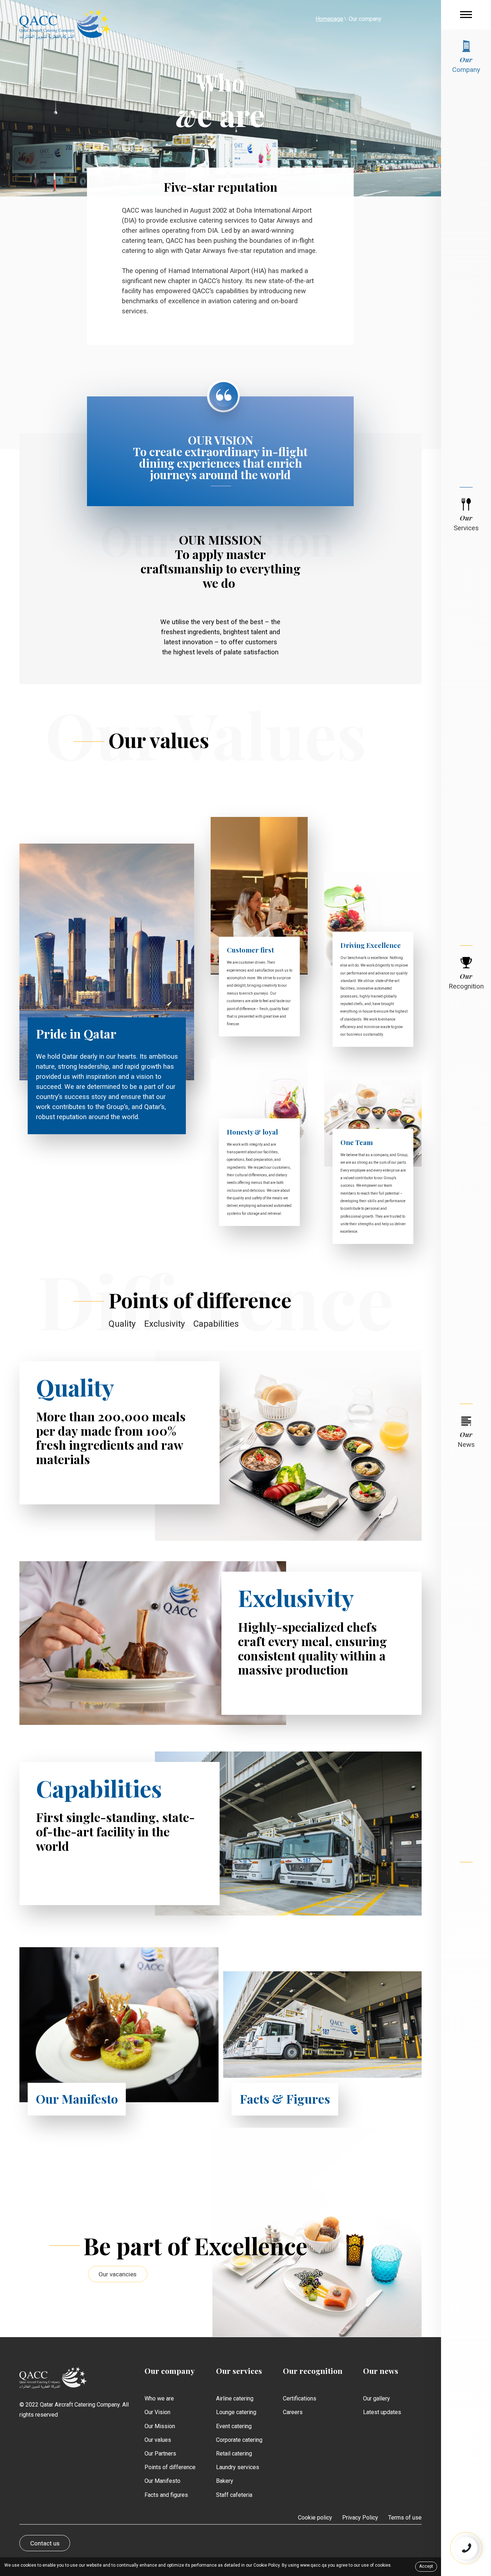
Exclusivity (164, 1324)
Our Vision (157, 2412)
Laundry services (238, 2467)
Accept (426, 2566)
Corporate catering (239, 2440)
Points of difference (170, 2467)
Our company (169, 2371)
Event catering (234, 2426)
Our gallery (377, 2398)
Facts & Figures (285, 2099)
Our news (381, 2371)
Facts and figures (166, 2495)
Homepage (329, 19)
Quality (122, 1324)
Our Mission (160, 2426)
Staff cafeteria (234, 2495)
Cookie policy (315, 2518)
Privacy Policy (360, 2518)
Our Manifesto (77, 2099)
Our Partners (160, 2454)
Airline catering (235, 2398)
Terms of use (405, 2518)
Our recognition (313, 2371)
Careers (293, 2412)
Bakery (225, 2481)
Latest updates (382, 2412)
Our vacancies (118, 2274)
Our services (239, 2371)
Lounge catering (236, 2412)
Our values (158, 2440)
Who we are (159, 2398)
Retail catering (234, 2454)
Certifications (300, 2398)
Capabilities (216, 1324)
